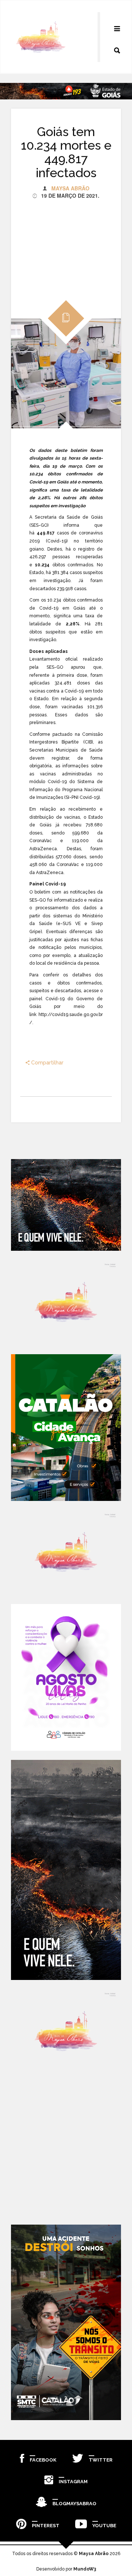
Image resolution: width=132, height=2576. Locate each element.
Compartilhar (47, 1063)
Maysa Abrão (70, 188)
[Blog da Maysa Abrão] (66, 1302)
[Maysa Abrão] (41, 37)
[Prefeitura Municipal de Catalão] (66, 1428)
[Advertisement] (66, 245)
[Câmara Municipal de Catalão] (66, 1677)
